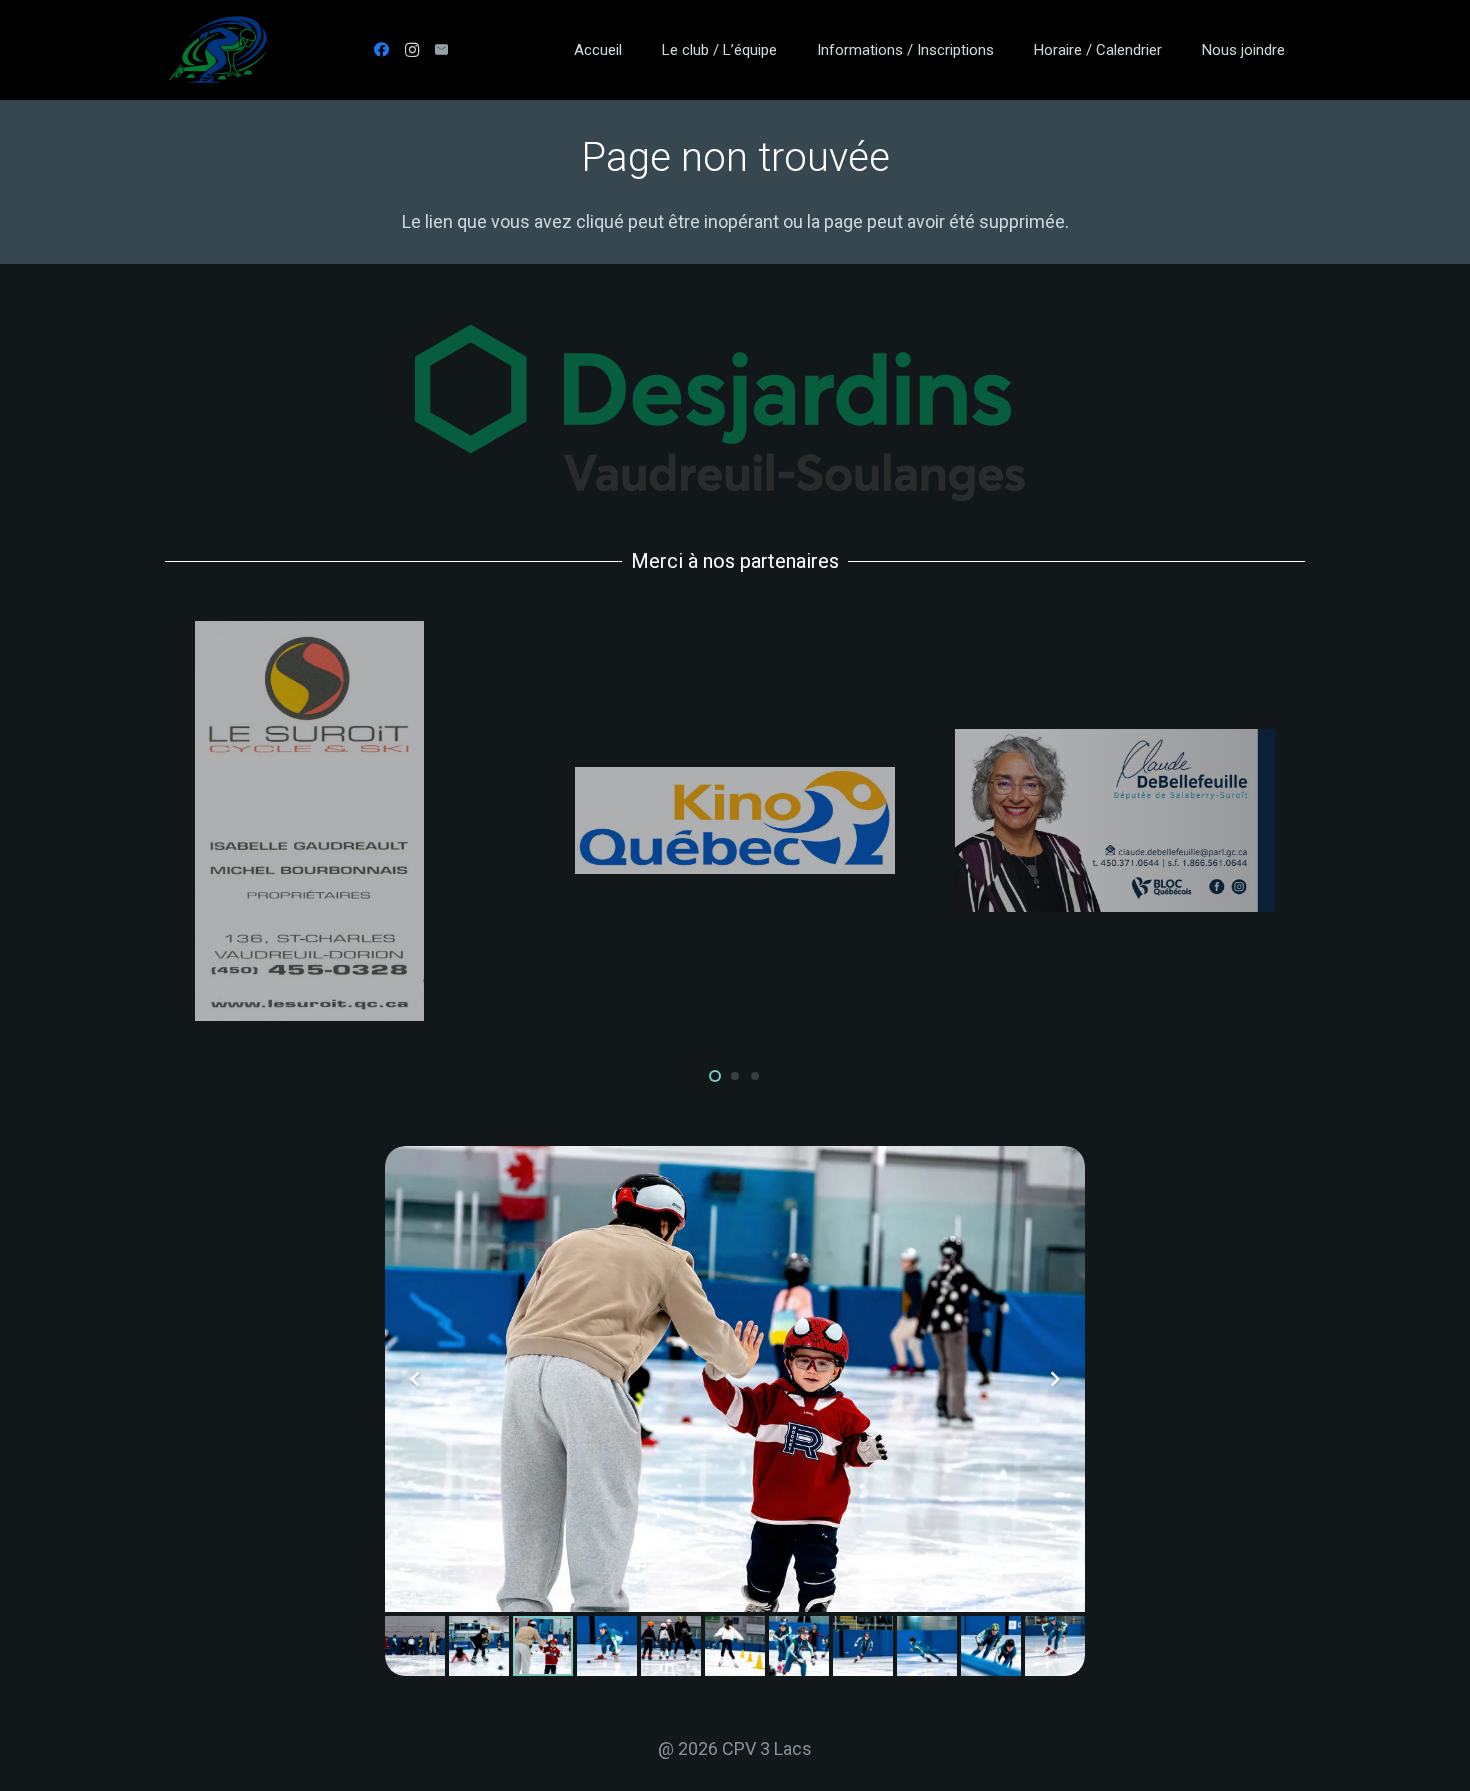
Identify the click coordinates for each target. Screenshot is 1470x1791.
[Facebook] (382, 50)
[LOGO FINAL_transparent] (217, 50)
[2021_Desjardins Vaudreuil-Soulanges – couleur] (735, 412)
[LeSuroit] (355, 821)
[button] (791, 50)
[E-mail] (442, 50)
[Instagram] (412, 50)
